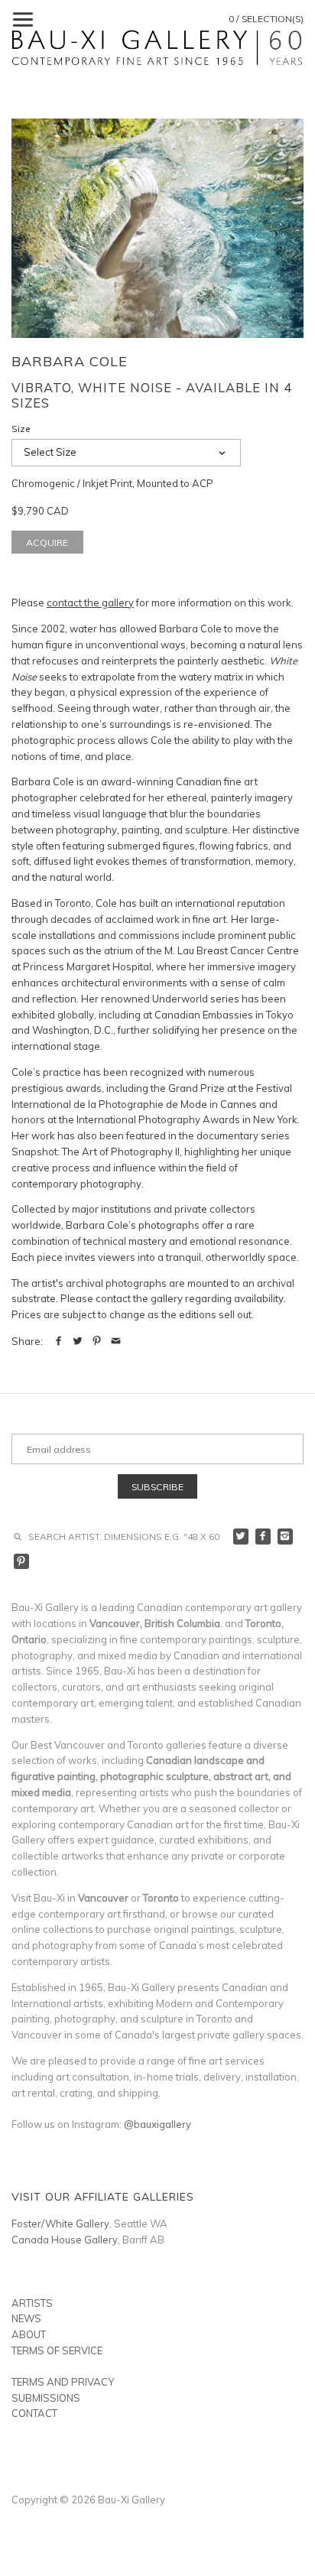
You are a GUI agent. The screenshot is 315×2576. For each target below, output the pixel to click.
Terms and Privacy (63, 2382)
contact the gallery (90, 603)
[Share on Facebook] (58, 1341)
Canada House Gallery (65, 2240)
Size (21, 429)
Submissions (46, 2398)
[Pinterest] (22, 1562)
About (29, 2334)
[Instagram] (286, 1537)
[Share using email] (116, 1341)
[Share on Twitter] (78, 1341)
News (26, 2318)
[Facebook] (263, 1537)
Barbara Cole (70, 361)
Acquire (47, 542)
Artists (32, 2303)
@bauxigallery (157, 2124)
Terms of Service (57, 2350)
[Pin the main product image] (97, 1341)
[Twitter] (241, 1537)
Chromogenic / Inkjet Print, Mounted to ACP (112, 483)
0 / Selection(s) (266, 19)
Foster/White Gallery (60, 2224)
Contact (34, 2413)
